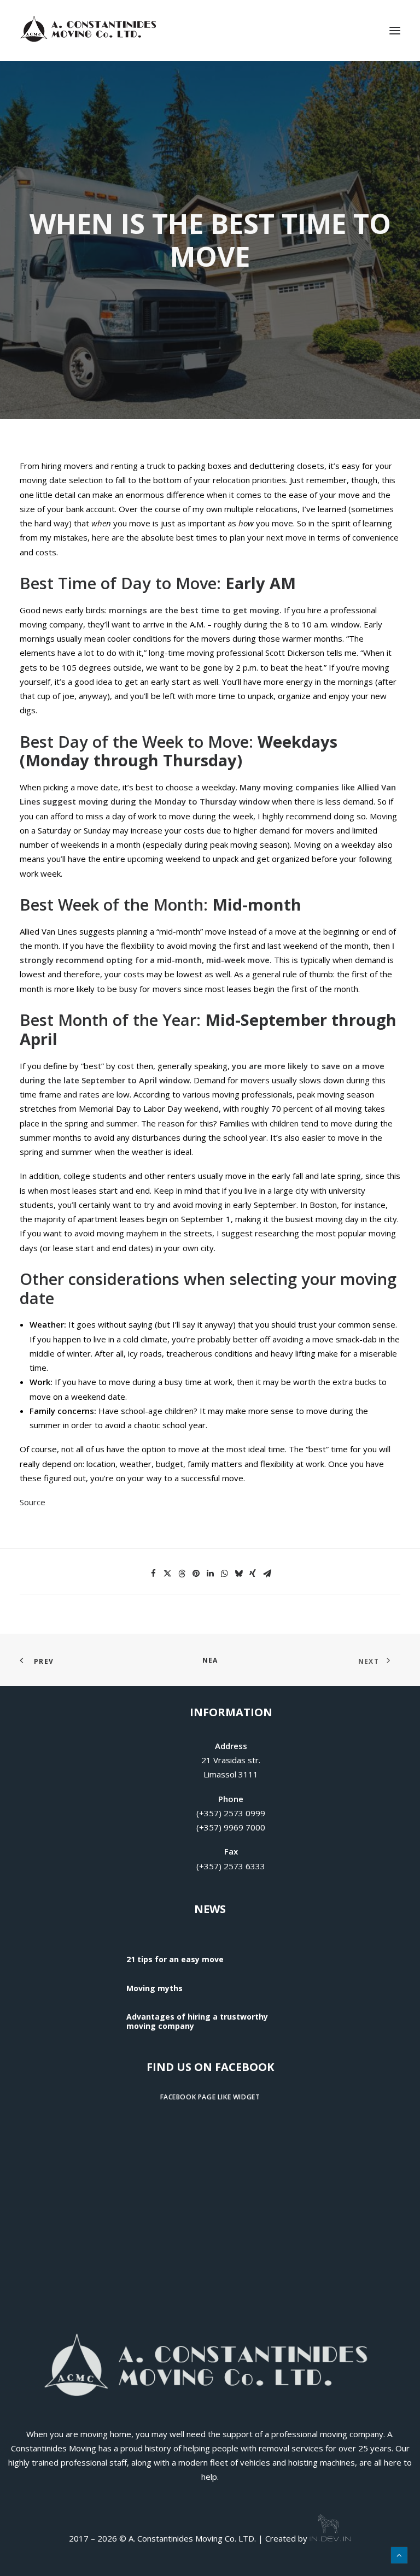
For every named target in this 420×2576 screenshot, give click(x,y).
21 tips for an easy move (175, 1959)
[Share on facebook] (153, 1574)
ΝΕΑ (210, 1660)
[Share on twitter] (167, 1574)
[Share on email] (267, 1574)
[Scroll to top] (399, 2554)
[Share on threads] (182, 1574)
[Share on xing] (253, 1574)
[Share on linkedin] (210, 1574)
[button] (395, 31)
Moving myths (154, 1988)
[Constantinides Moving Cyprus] (90, 31)
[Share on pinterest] (196, 1574)
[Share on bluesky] (238, 1574)
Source (33, 1502)
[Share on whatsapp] (224, 1574)
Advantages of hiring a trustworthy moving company (197, 2021)
